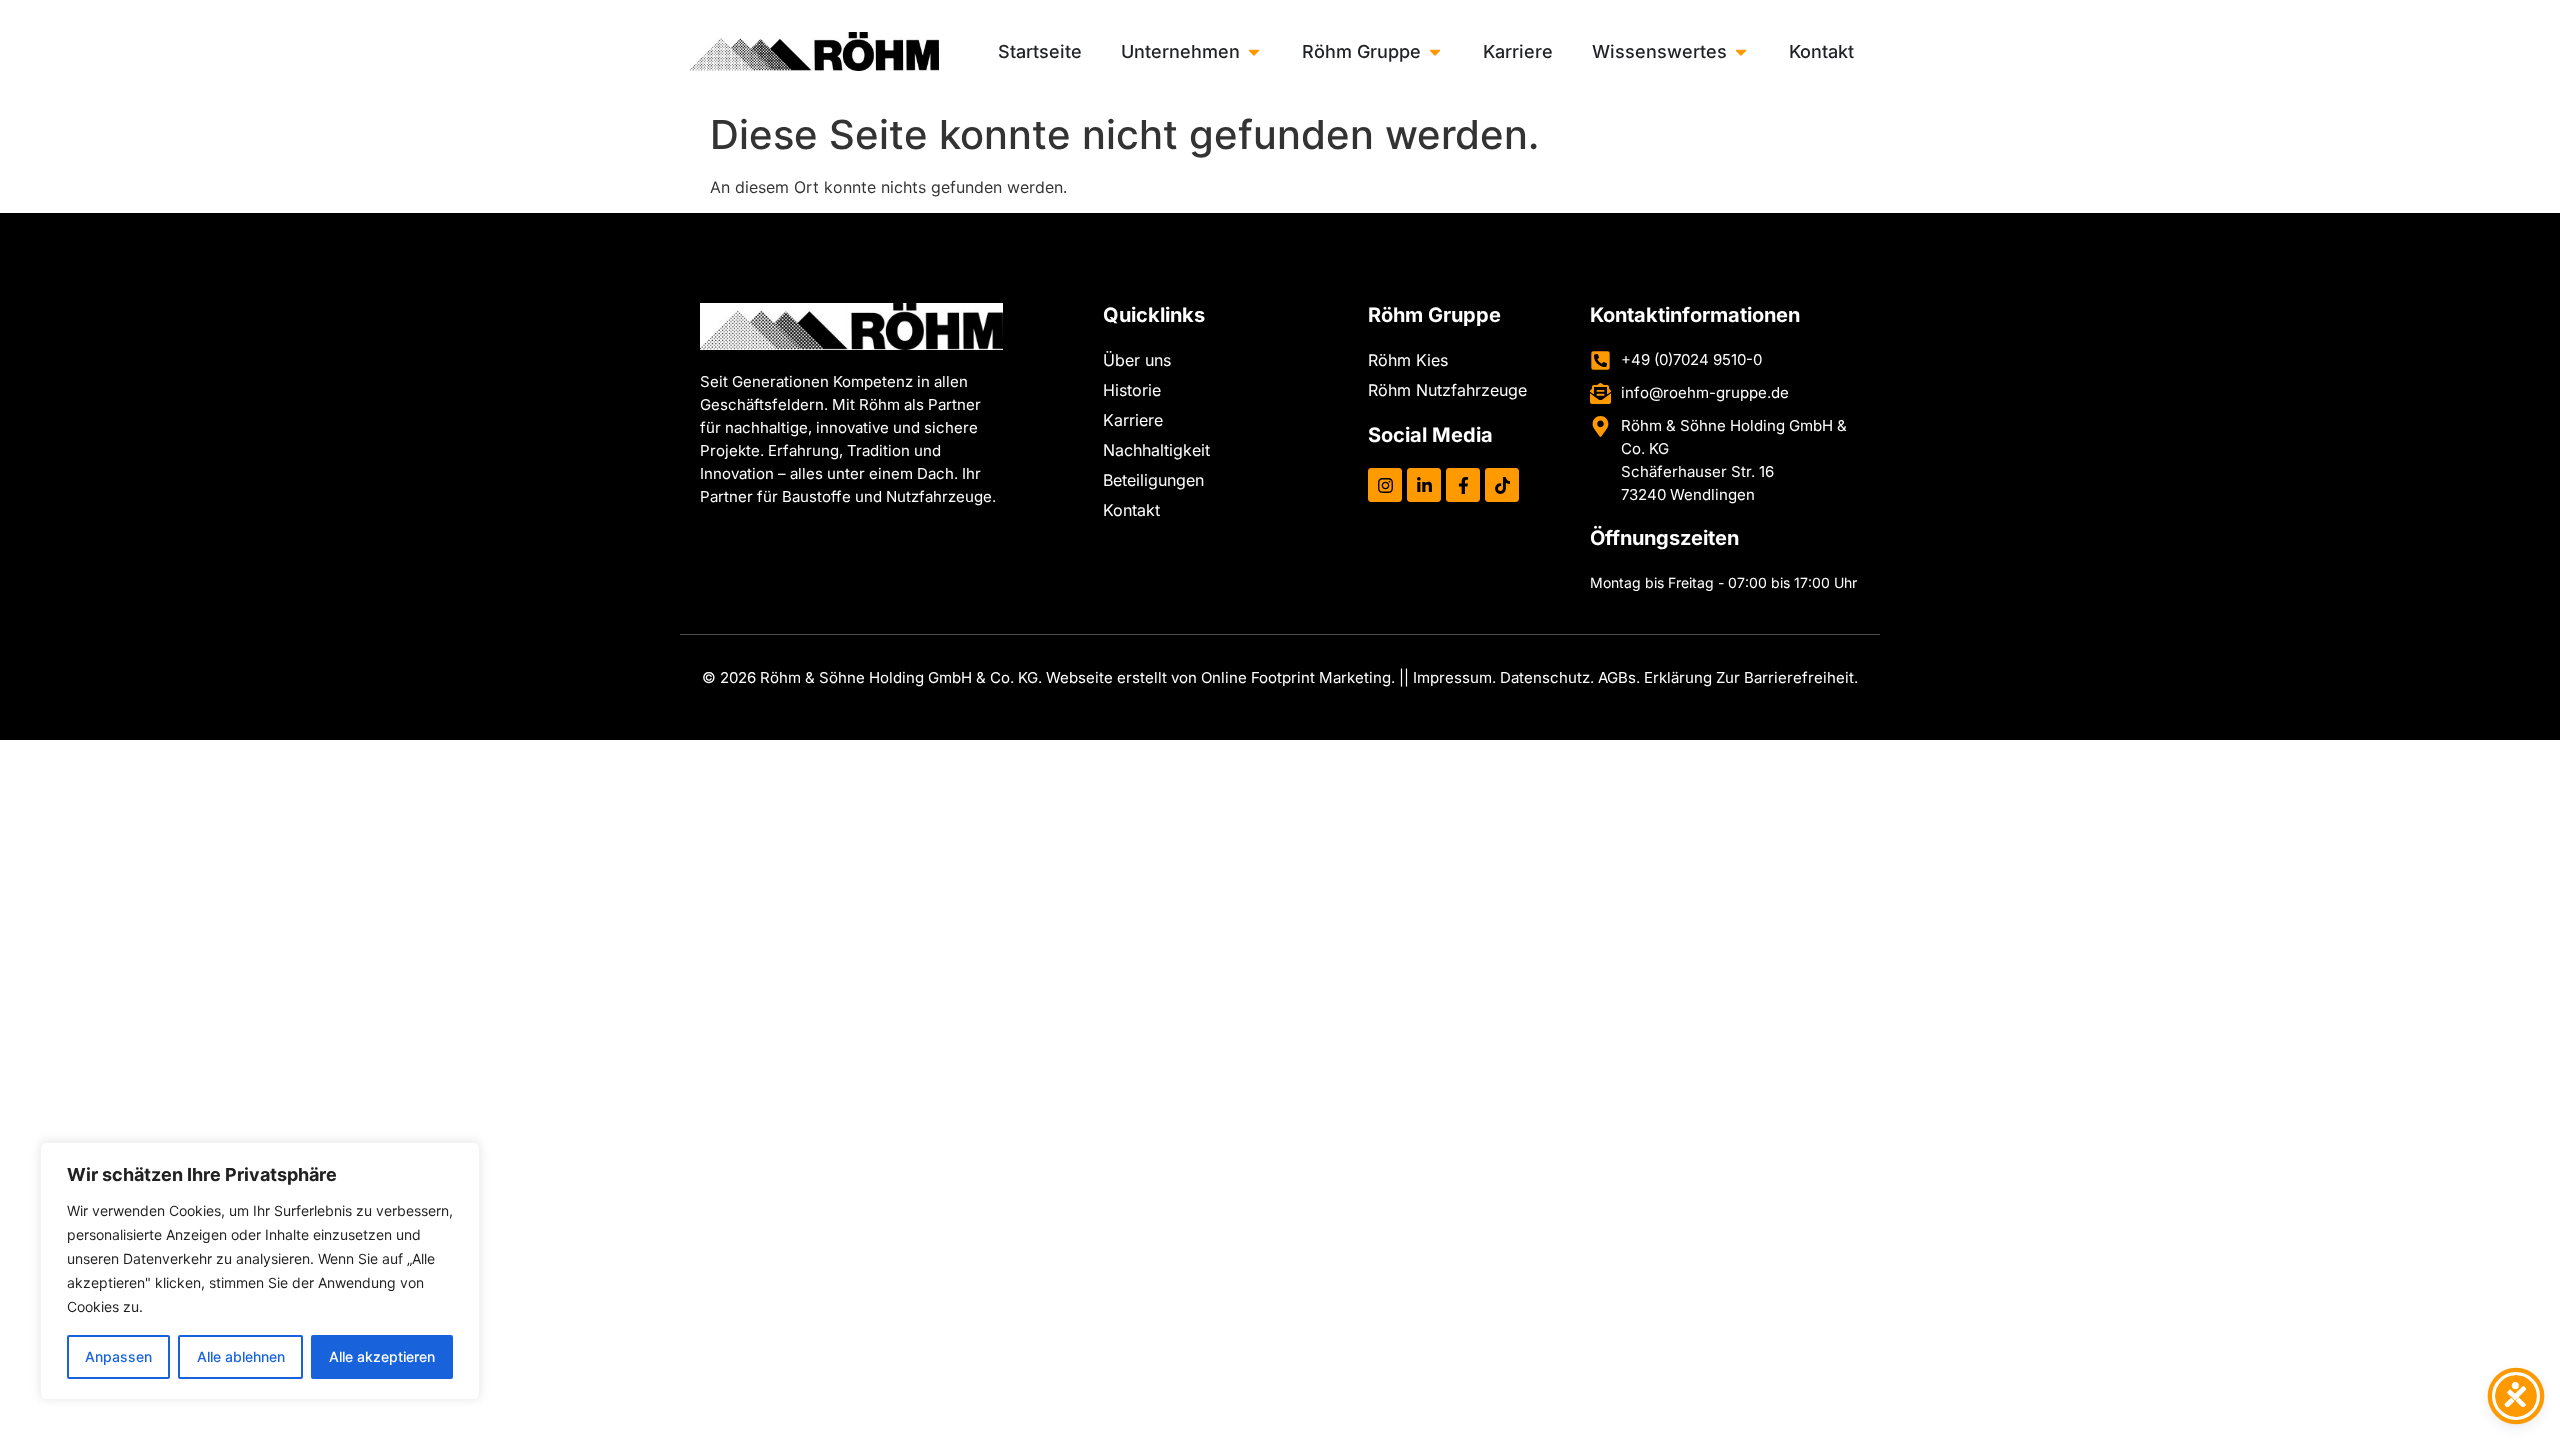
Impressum (1452, 677)
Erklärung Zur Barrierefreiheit (1749, 677)
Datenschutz (1545, 677)
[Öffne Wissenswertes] (1741, 51)
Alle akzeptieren (382, 1356)
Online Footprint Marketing (1296, 677)
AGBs (1617, 677)
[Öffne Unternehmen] (1254, 51)
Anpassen (118, 1356)
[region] (260, 1271)
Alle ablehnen (241, 1356)
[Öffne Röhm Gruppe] (1435, 51)
